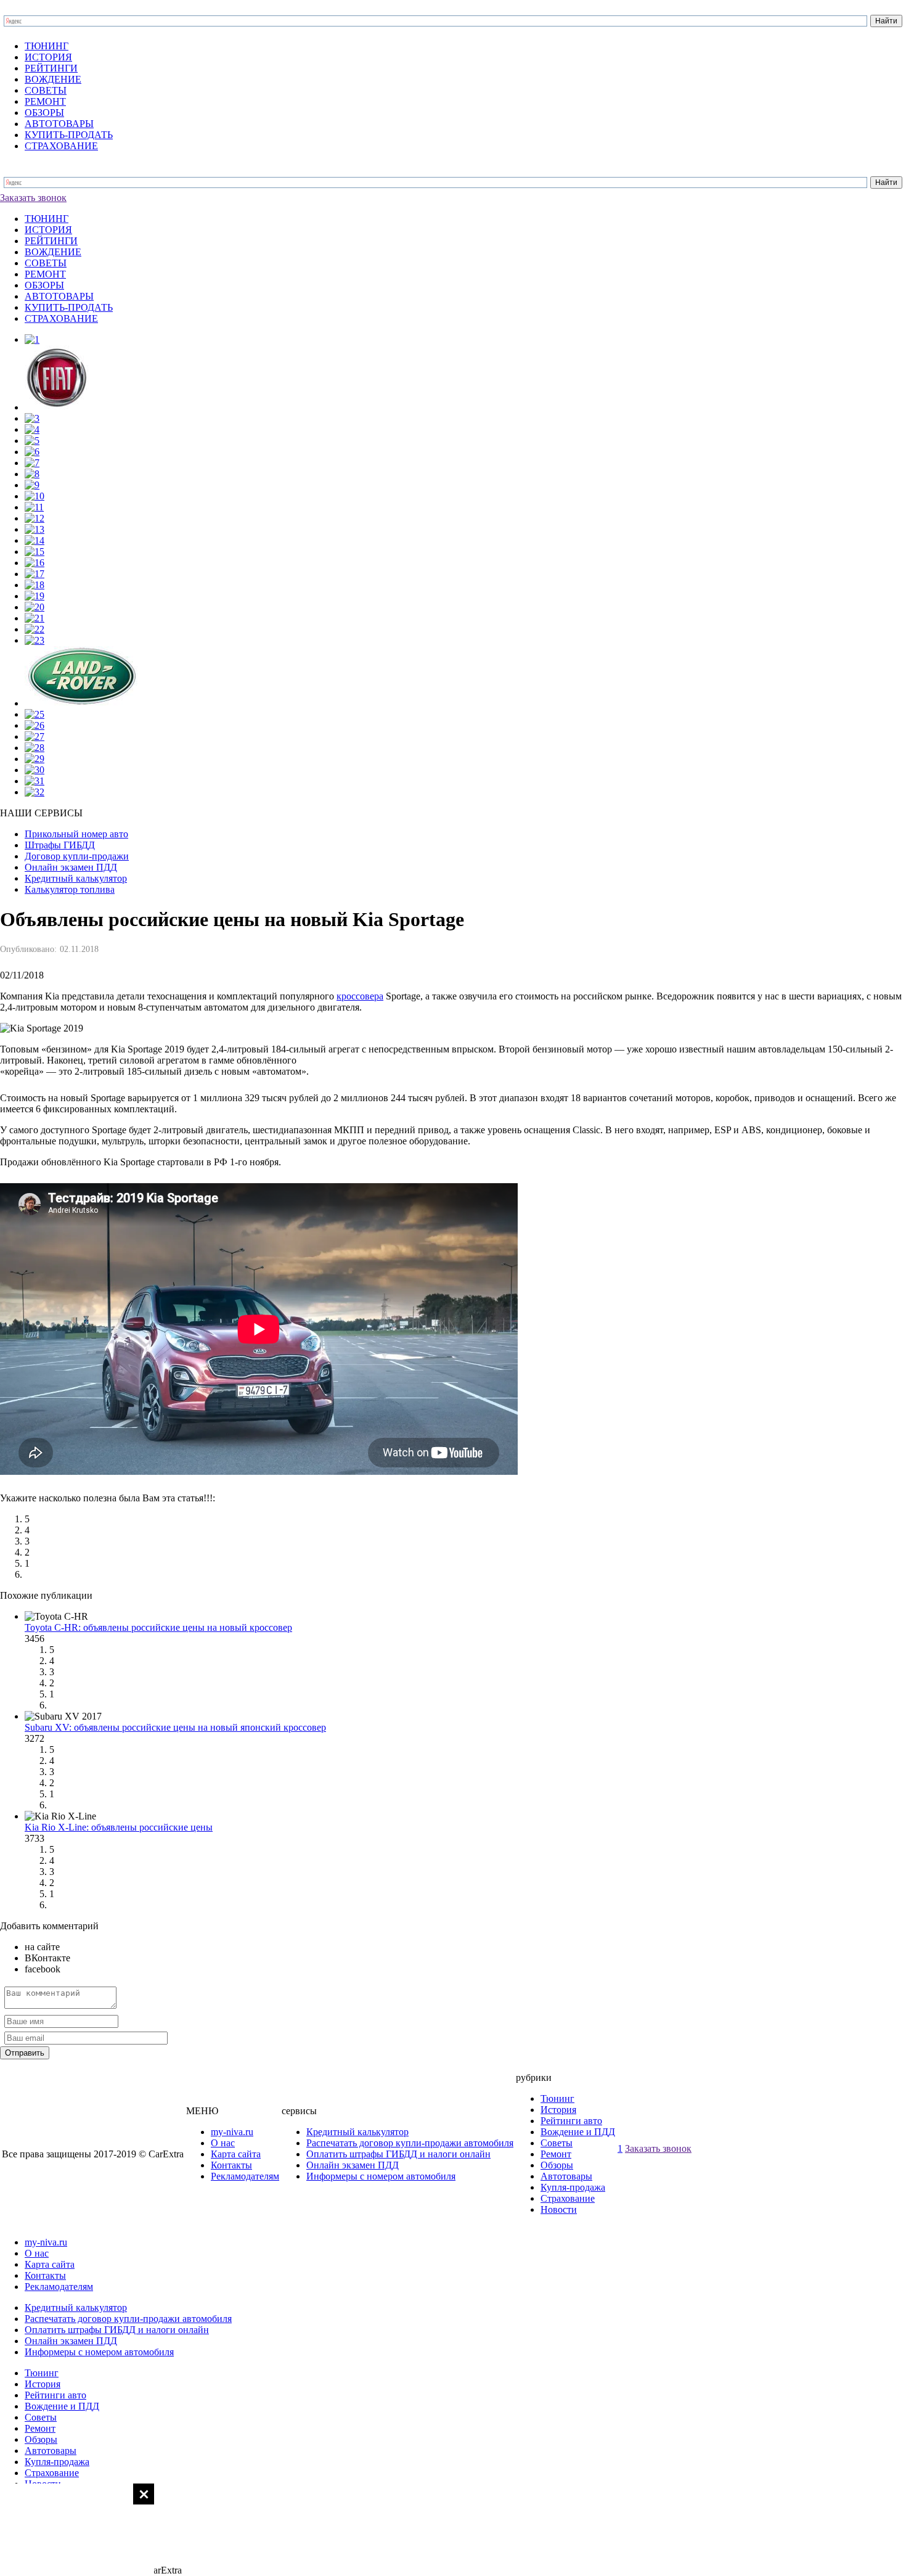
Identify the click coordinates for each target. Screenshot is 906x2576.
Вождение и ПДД (578, 2132)
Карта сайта (236, 2154)
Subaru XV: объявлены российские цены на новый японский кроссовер (175, 1727)
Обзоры (557, 2165)
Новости (559, 2209)
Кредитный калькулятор (357, 2132)
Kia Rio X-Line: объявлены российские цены (119, 1827)
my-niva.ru (232, 2132)
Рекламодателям (245, 2176)
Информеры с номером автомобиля (381, 2176)
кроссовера (360, 996)
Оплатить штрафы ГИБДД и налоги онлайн (398, 2154)
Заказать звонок (33, 198)
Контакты (231, 2165)
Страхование (568, 2198)
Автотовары (566, 2176)
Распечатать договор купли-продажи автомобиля (410, 2143)
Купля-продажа (573, 2187)
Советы (557, 2143)
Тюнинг (557, 2098)
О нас (223, 2143)
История (558, 2110)
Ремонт (556, 2154)
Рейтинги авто (571, 2121)
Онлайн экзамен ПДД (353, 2165)
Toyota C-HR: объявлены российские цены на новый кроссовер (158, 1627)
